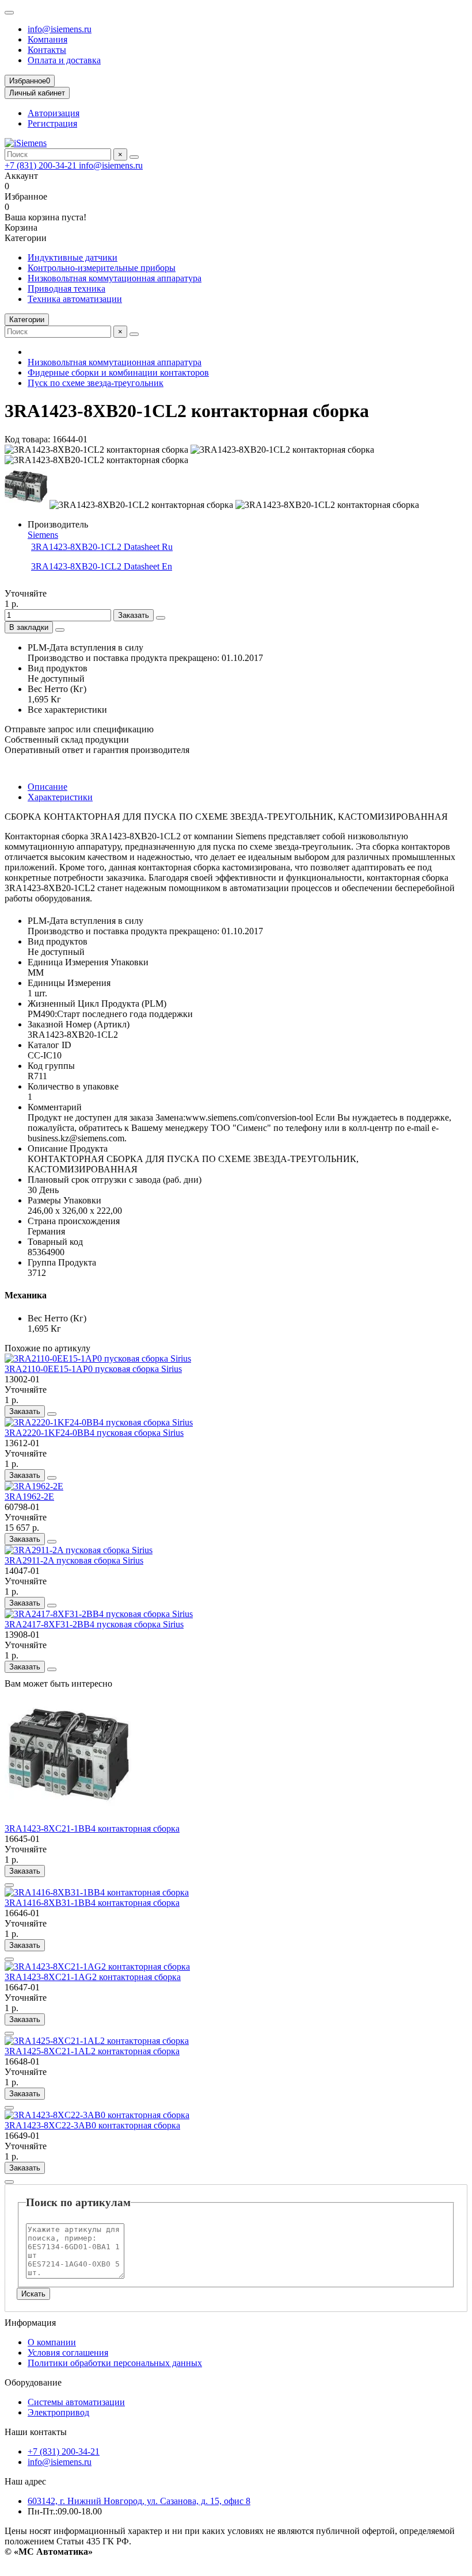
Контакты (47, 50)
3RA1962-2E (29, 1497)
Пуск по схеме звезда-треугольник (96, 383)
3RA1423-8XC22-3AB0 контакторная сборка (92, 2125)
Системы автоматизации (76, 2402)
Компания (47, 39)
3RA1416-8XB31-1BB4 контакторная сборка (92, 1903)
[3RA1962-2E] (34, 1486)
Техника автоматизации (75, 299)
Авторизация (54, 113)
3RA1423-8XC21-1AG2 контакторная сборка (93, 1977)
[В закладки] (52, 1414)
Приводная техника (66, 288)
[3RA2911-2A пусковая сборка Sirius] (79, 1550)
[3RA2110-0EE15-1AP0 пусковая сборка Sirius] (98, 1358)
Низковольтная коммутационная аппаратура (115, 278)
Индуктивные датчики (73, 257)
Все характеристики (67, 710)
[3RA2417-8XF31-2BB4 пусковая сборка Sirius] (99, 1614)
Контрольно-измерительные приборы (102, 268)
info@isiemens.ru (60, 29)
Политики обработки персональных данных (115, 2363)
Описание (47, 787)
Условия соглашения (68, 2353)
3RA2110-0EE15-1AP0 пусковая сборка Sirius (93, 1369)
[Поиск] (134, 157)
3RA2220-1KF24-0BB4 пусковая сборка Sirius (94, 1433)
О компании (52, 2342)
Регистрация (52, 123)
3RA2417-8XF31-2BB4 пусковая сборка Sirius (94, 1624)
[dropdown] (9, 13)
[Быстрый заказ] (161, 618)
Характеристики (60, 797)
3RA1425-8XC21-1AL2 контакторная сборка (92, 2051)
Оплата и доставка (64, 60)
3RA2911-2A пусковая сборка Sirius (74, 1560)
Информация (30, 2323)
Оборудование (33, 2382)
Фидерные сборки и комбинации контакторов (118, 372)
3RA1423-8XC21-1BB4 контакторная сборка (92, 1828)
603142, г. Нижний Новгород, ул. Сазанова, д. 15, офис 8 (139, 2501)
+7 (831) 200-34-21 (42, 165)
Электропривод (58, 2412)
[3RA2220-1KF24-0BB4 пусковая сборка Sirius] (99, 1422)
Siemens (43, 535)
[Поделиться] (60, 630)
